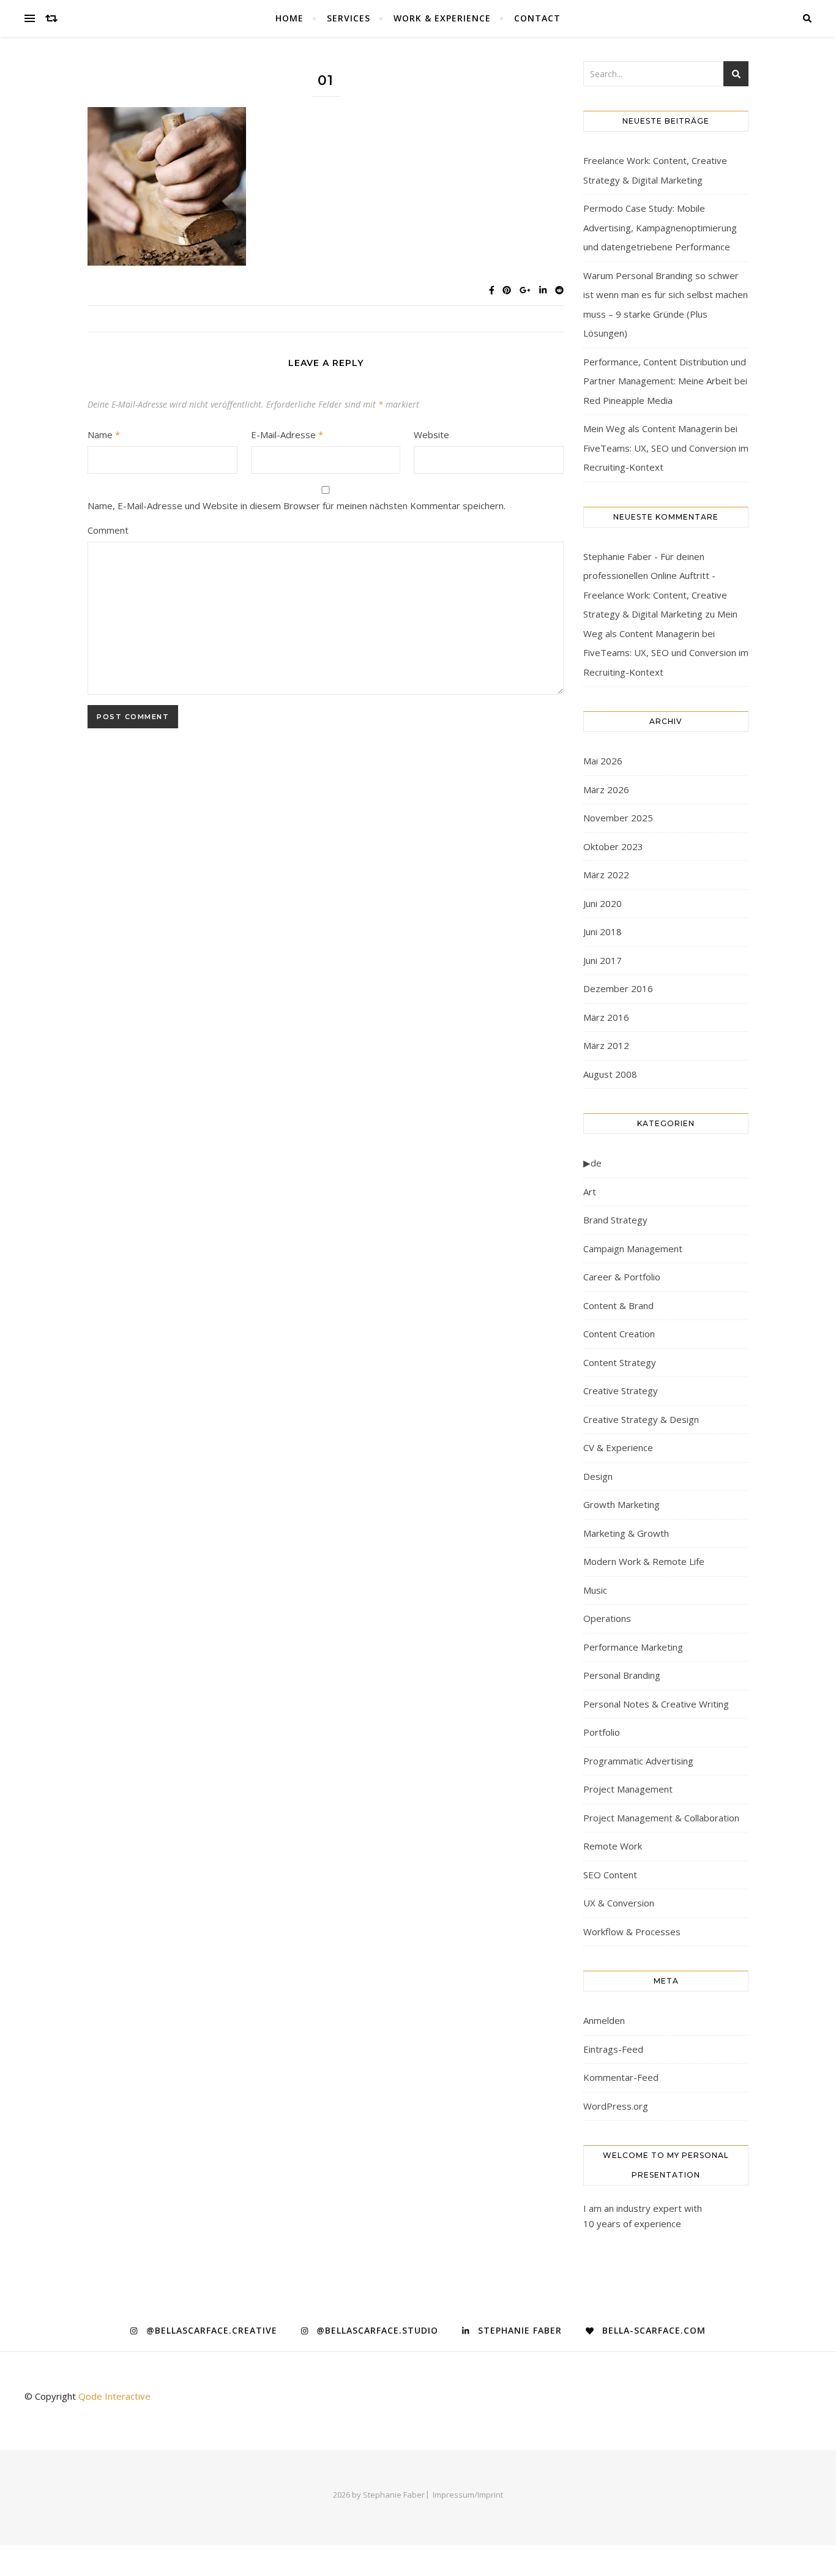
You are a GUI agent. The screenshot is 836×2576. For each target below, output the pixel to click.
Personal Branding (622, 1675)
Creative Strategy (621, 1391)
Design (598, 1476)
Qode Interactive (114, 2396)
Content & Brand (618, 1305)
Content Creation (619, 1334)
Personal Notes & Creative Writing (656, 1704)
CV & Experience (618, 1447)
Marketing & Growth (626, 1533)
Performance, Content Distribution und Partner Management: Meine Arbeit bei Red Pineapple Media (665, 381)
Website (431, 435)
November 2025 (618, 818)
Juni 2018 (603, 931)
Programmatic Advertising (638, 1761)
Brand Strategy (615, 1220)
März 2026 (606, 790)
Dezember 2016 (618, 988)
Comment (108, 530)
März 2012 (606, 1045)
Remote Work (613, 1846)
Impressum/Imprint (468, 2495)
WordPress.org (616, 2106)
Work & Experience (442, 18)
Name (104, 435)
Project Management (628, 1789)
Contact (537, 18)
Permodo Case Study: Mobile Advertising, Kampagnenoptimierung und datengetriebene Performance (660, 227)
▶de (592, 1163)
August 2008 (610, 1074)
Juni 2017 (603, 960)
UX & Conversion (619, 1903)
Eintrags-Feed (613, 2049)
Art (590, 1192)
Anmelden (604, 2020)
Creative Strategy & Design (641, 1419)
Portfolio (602, 1732)
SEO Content (610, 1875)
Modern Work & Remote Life (644, 1561)
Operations (607, 1618)
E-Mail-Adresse (287, 435)
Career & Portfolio (622, 1277)
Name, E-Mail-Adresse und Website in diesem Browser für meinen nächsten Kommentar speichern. (297, 506)
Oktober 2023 (613, 846)
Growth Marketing (621, 1504)
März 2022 (606, 875)
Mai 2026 (603, 761)
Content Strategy (620, 1362)
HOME (289, 18)
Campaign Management (633, 1249)
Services (349, 18)
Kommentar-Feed (621, 2077)
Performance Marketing (633, 1647)
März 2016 (606, 1017)
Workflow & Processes (632, 1932)
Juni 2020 (603, 903)
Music (595, 1590)
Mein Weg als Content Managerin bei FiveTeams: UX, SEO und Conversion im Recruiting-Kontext (666, 448)
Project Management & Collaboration (661, 1818)
